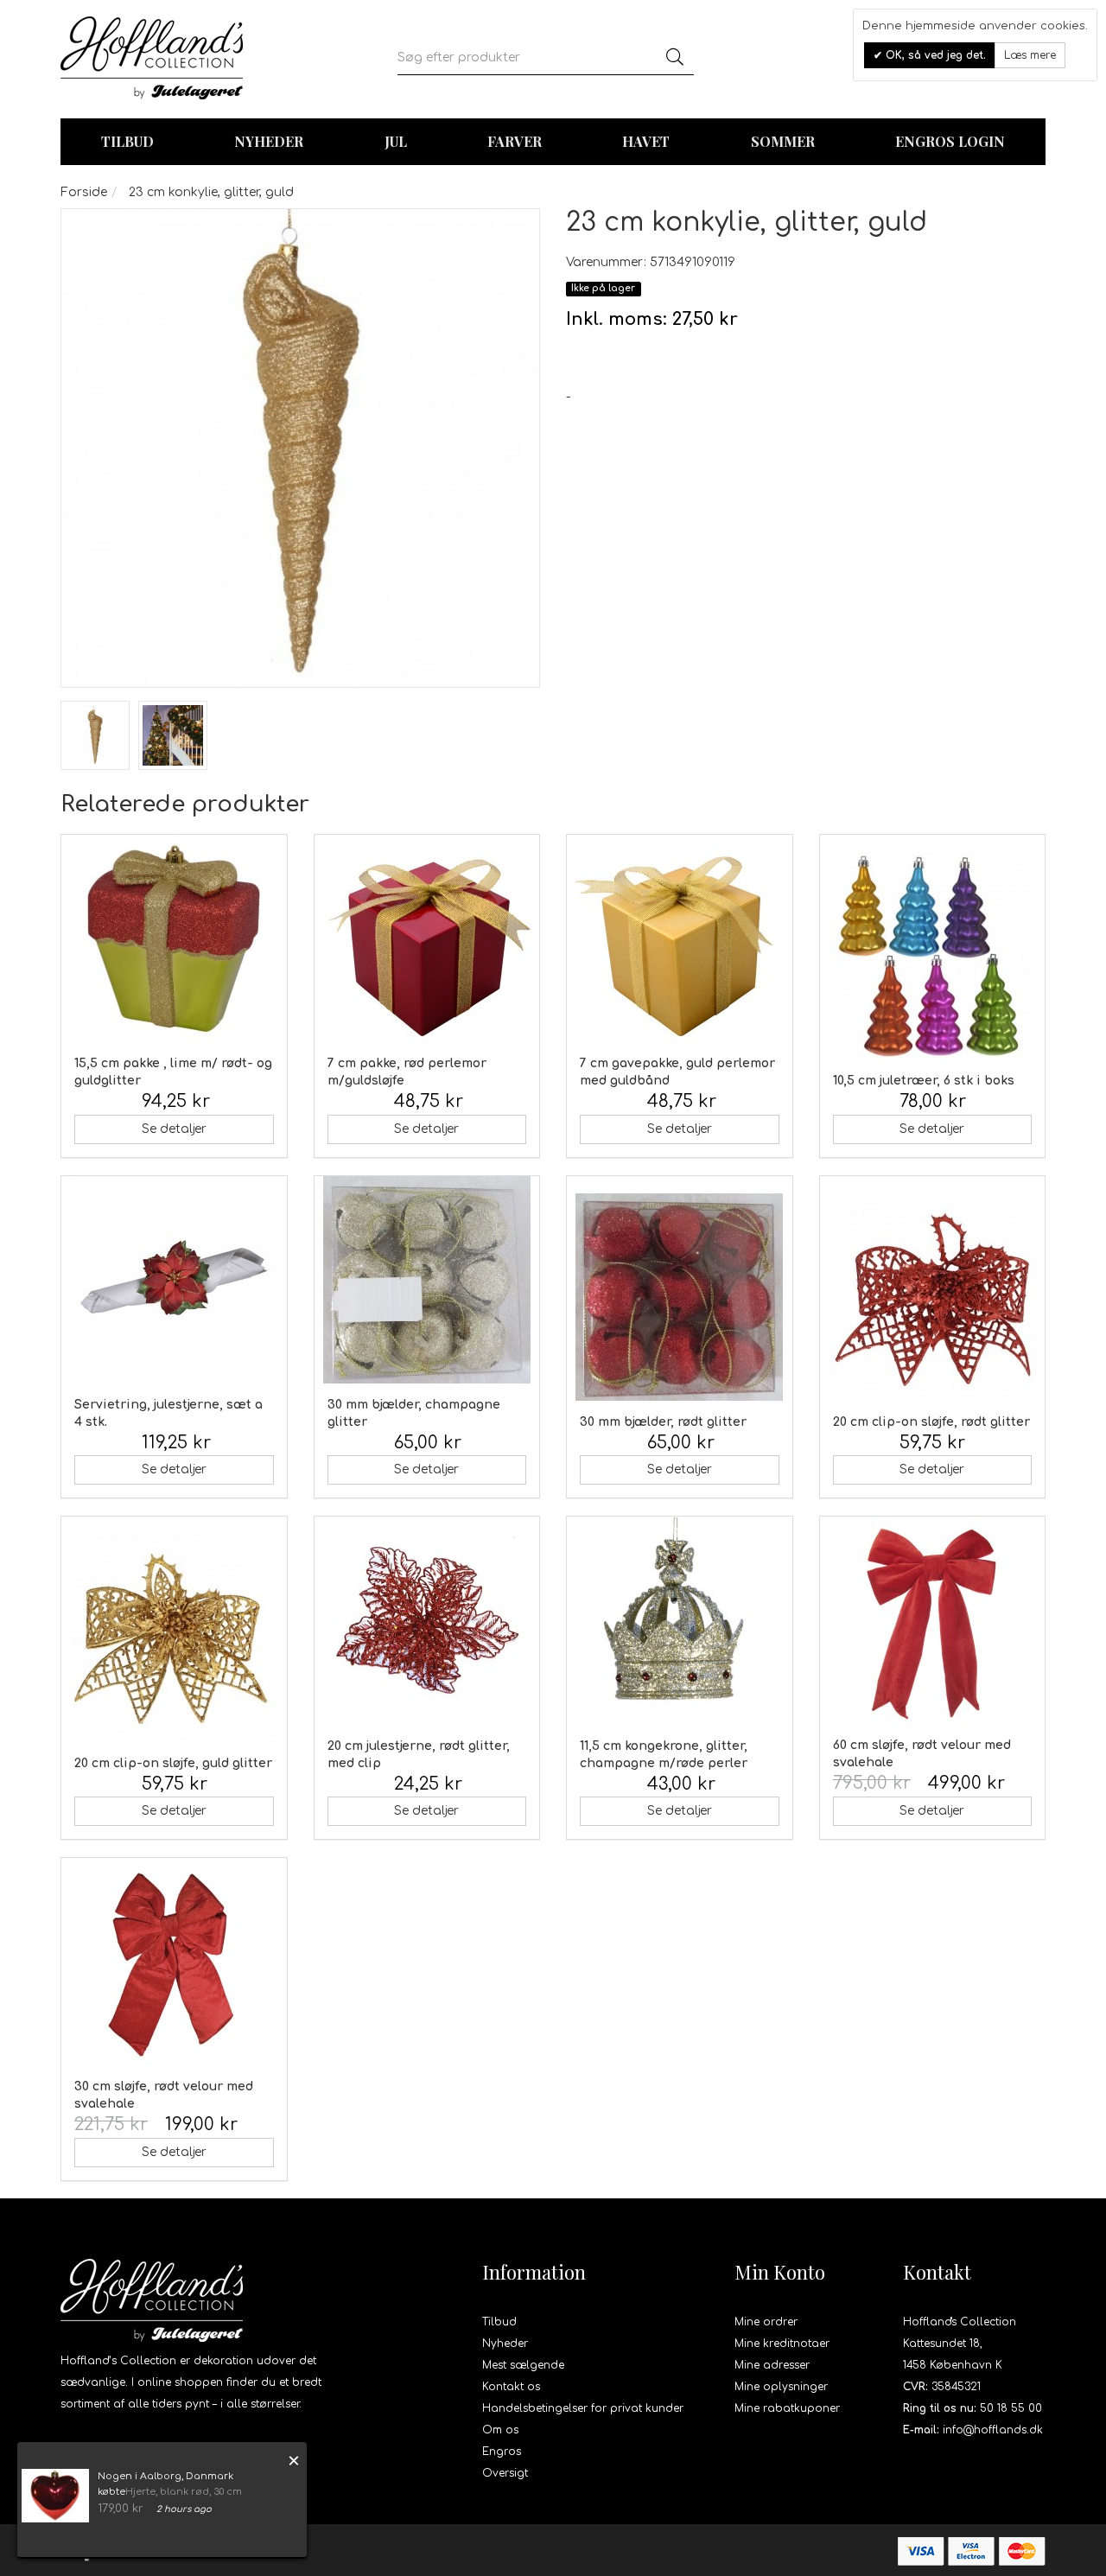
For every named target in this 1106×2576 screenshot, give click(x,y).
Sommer (783, 141)
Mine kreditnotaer (782, 2344)
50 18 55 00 (1011, 2408)
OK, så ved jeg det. (934, 55)
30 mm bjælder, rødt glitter (663, 1422)
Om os (500, 2430)
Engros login (950, 141)
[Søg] (675, 58)
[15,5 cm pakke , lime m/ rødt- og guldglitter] (174, 938)
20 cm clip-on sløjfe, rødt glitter (931, 1422)
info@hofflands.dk (993, 2430)
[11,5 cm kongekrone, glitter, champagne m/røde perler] (680, 1621)
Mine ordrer (766, 2322)
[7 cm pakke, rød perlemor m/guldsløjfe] (427, 938)
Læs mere (1030, 55)
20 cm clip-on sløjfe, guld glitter (173, 1763)
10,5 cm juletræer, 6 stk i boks (924, 1081)
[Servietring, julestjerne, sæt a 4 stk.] (174, 1280)
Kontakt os (511, 2387)
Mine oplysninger (781, 2387)
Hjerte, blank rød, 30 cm (184, 2492)
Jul (396, 141)
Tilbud (499, 2322)
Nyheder (269, 141)
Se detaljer (174, 1129)
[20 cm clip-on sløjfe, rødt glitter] (933, 1297)
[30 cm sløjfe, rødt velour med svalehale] (174, 1962)
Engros (502, 2452)
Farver (515, 141)
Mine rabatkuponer (787, 2408)
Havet (646, 141)
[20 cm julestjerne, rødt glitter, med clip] (427, 1621)
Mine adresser (772, 2365)
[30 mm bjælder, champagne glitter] (427, 1280)
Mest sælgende (523, 2365)
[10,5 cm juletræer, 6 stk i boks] (933, 956)
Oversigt (505, 2473)
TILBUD (127, 141)
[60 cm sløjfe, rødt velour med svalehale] (933, 1620)
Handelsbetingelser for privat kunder (583, 2408)
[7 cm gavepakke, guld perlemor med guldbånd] (680, 938)
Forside (84, 192)
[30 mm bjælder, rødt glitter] (680, 1297)
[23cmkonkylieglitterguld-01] (95, 735)
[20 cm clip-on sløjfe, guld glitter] (174, 1638)
